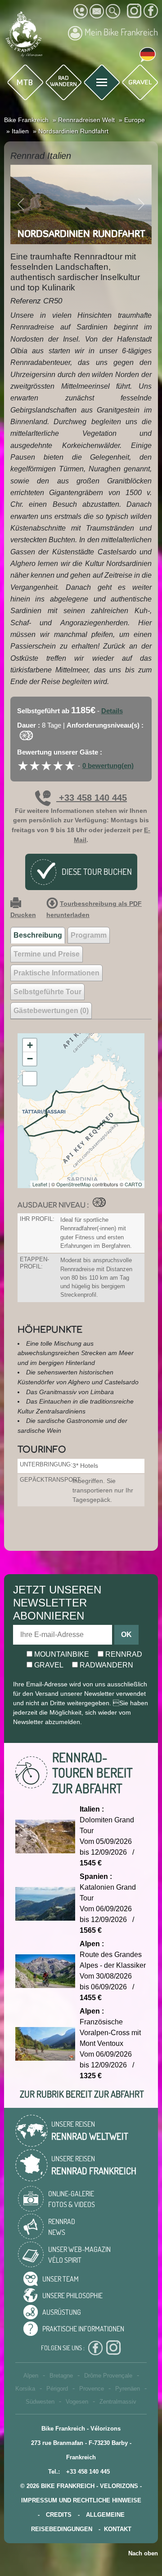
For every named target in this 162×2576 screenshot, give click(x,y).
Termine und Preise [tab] (47, 954)
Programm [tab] (89, 935)
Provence (92, 2389)
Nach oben (143, 2553)
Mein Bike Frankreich (121, 32)
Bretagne (61, 2376)
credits (59, 2515)
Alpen (31, 2376)
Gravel (48, 1665)
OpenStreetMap (74, 1184)
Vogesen (77, 2402)
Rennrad (123, 1654)
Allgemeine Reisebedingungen (78, 2522)
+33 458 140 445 (92, 798)
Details (112, 711)
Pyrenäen (128, 2389)
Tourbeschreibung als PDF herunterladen (94, 909)
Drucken (23, 915)
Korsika (25, 2389)
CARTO (133, 1184)
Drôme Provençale (108, 2376)
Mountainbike (61, 1654)
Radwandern (106, 1665)
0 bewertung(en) (108, 766)
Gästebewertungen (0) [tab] (51, 1011)
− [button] (30, 1059)
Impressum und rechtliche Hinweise (81, 2500)
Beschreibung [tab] (38, 935)
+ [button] (30, 1045)
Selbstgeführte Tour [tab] (47, 992)
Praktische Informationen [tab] (56, 973)
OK (126, 1635)
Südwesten (40, 2402)
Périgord (57, 2389)
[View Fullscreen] (30, 1079)
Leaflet (40, 1184)
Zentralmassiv (118, 2402)
